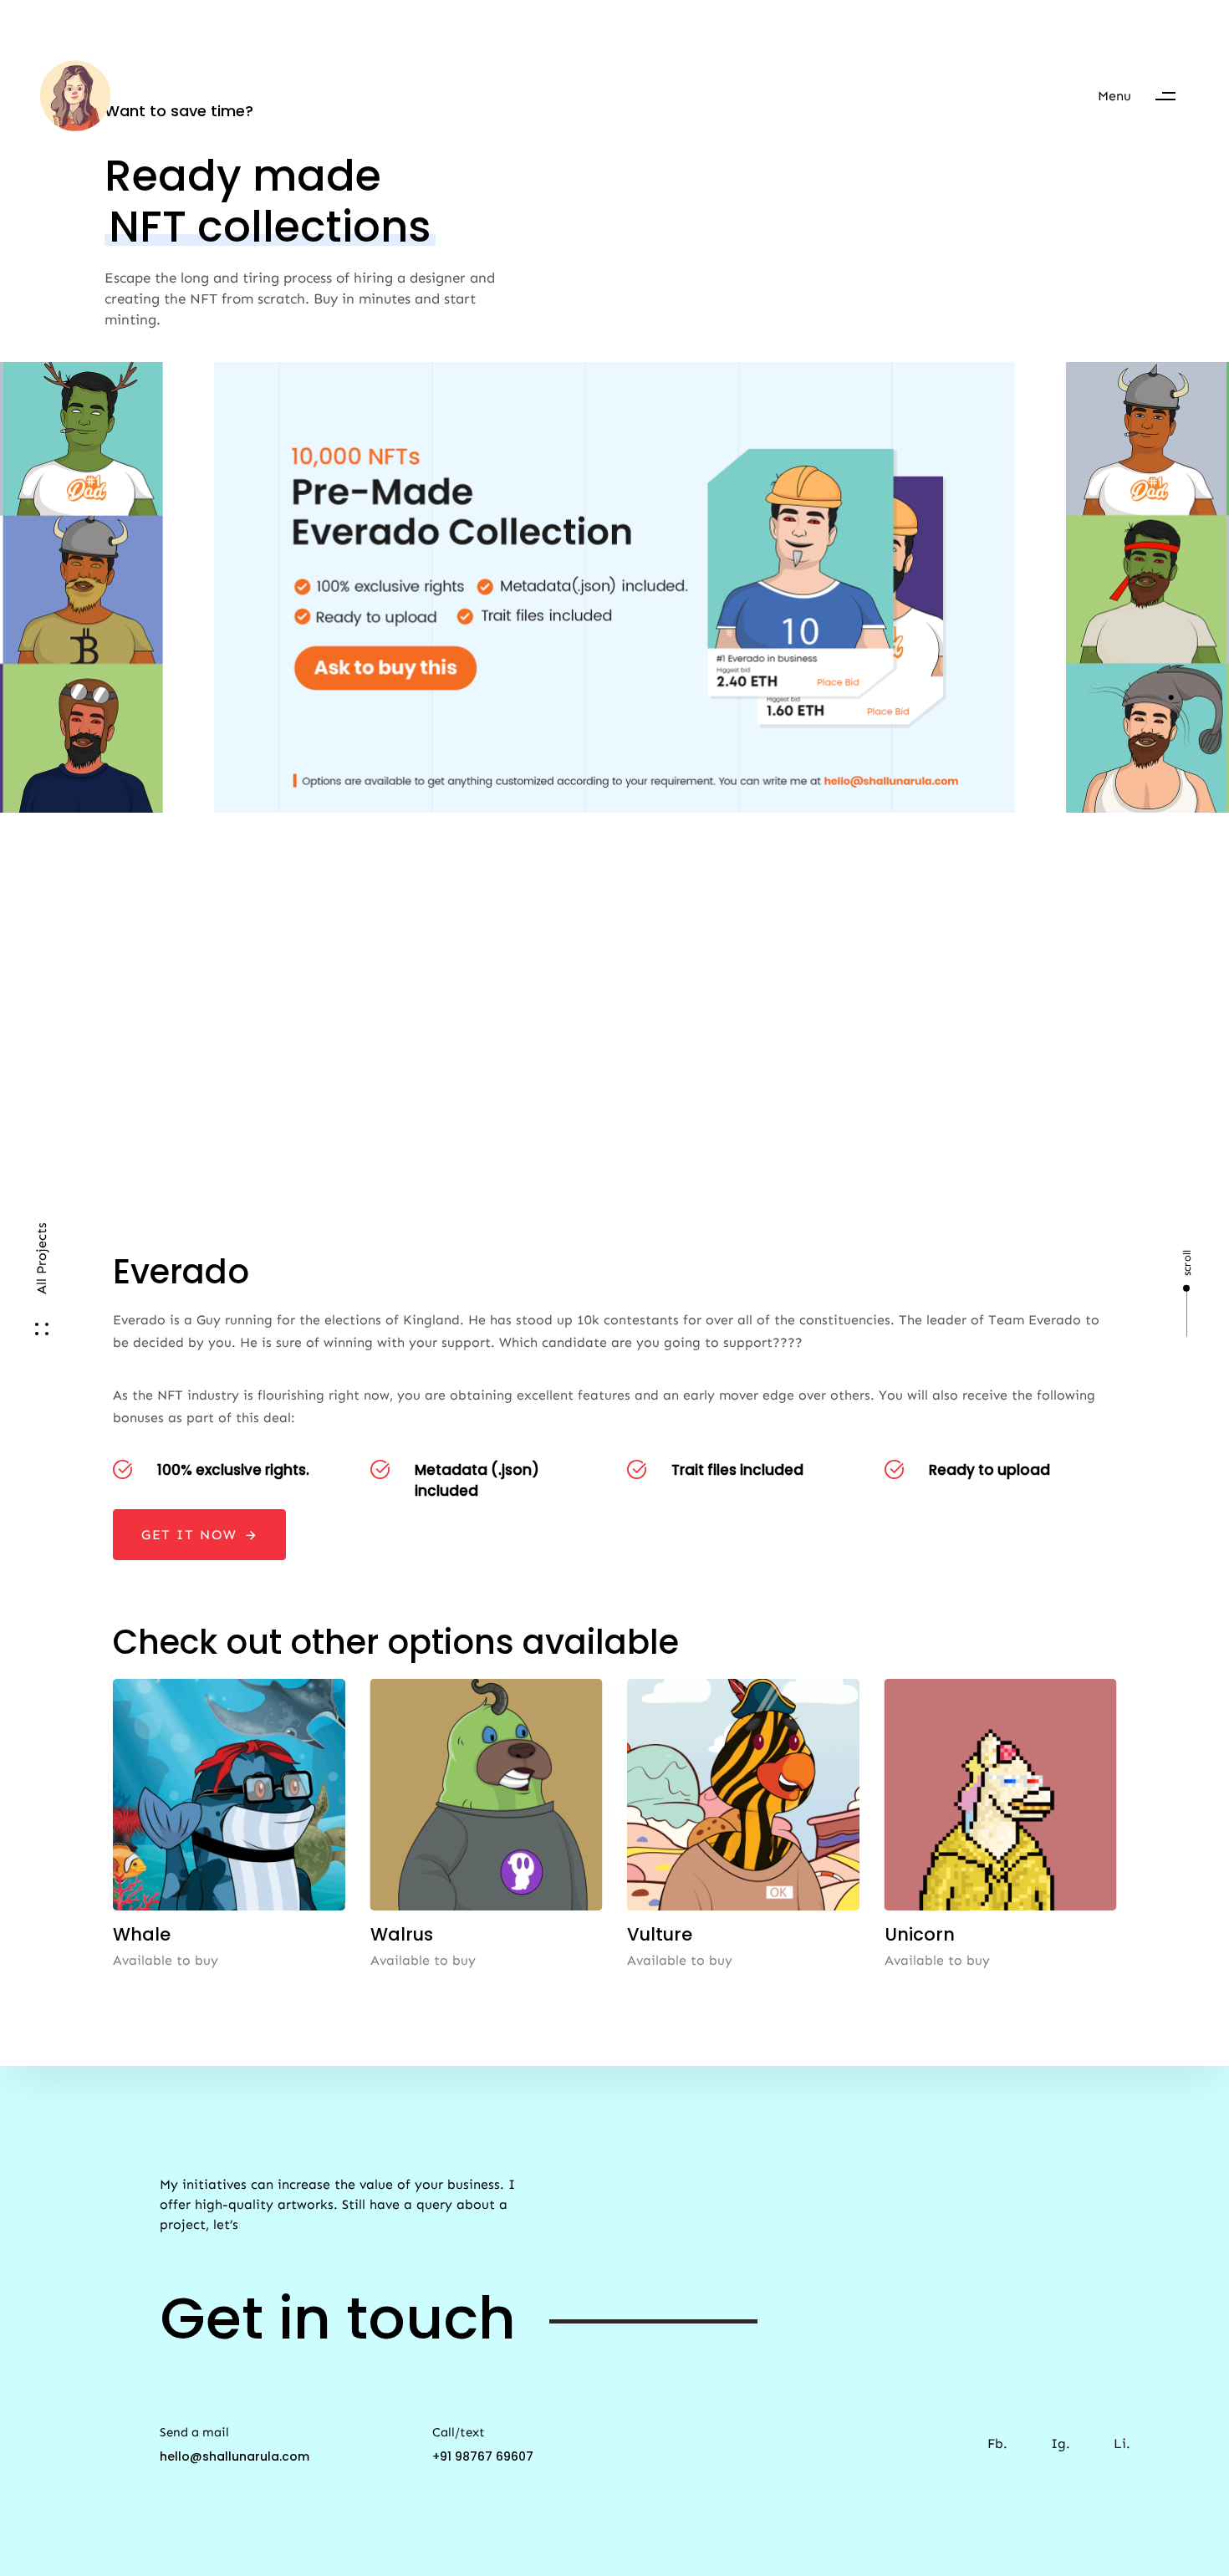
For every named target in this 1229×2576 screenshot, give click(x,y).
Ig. (1061, 2443)
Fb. (997, 2443)
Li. (1122, 2443)
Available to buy (166, 1960)
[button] (1145, 96)
